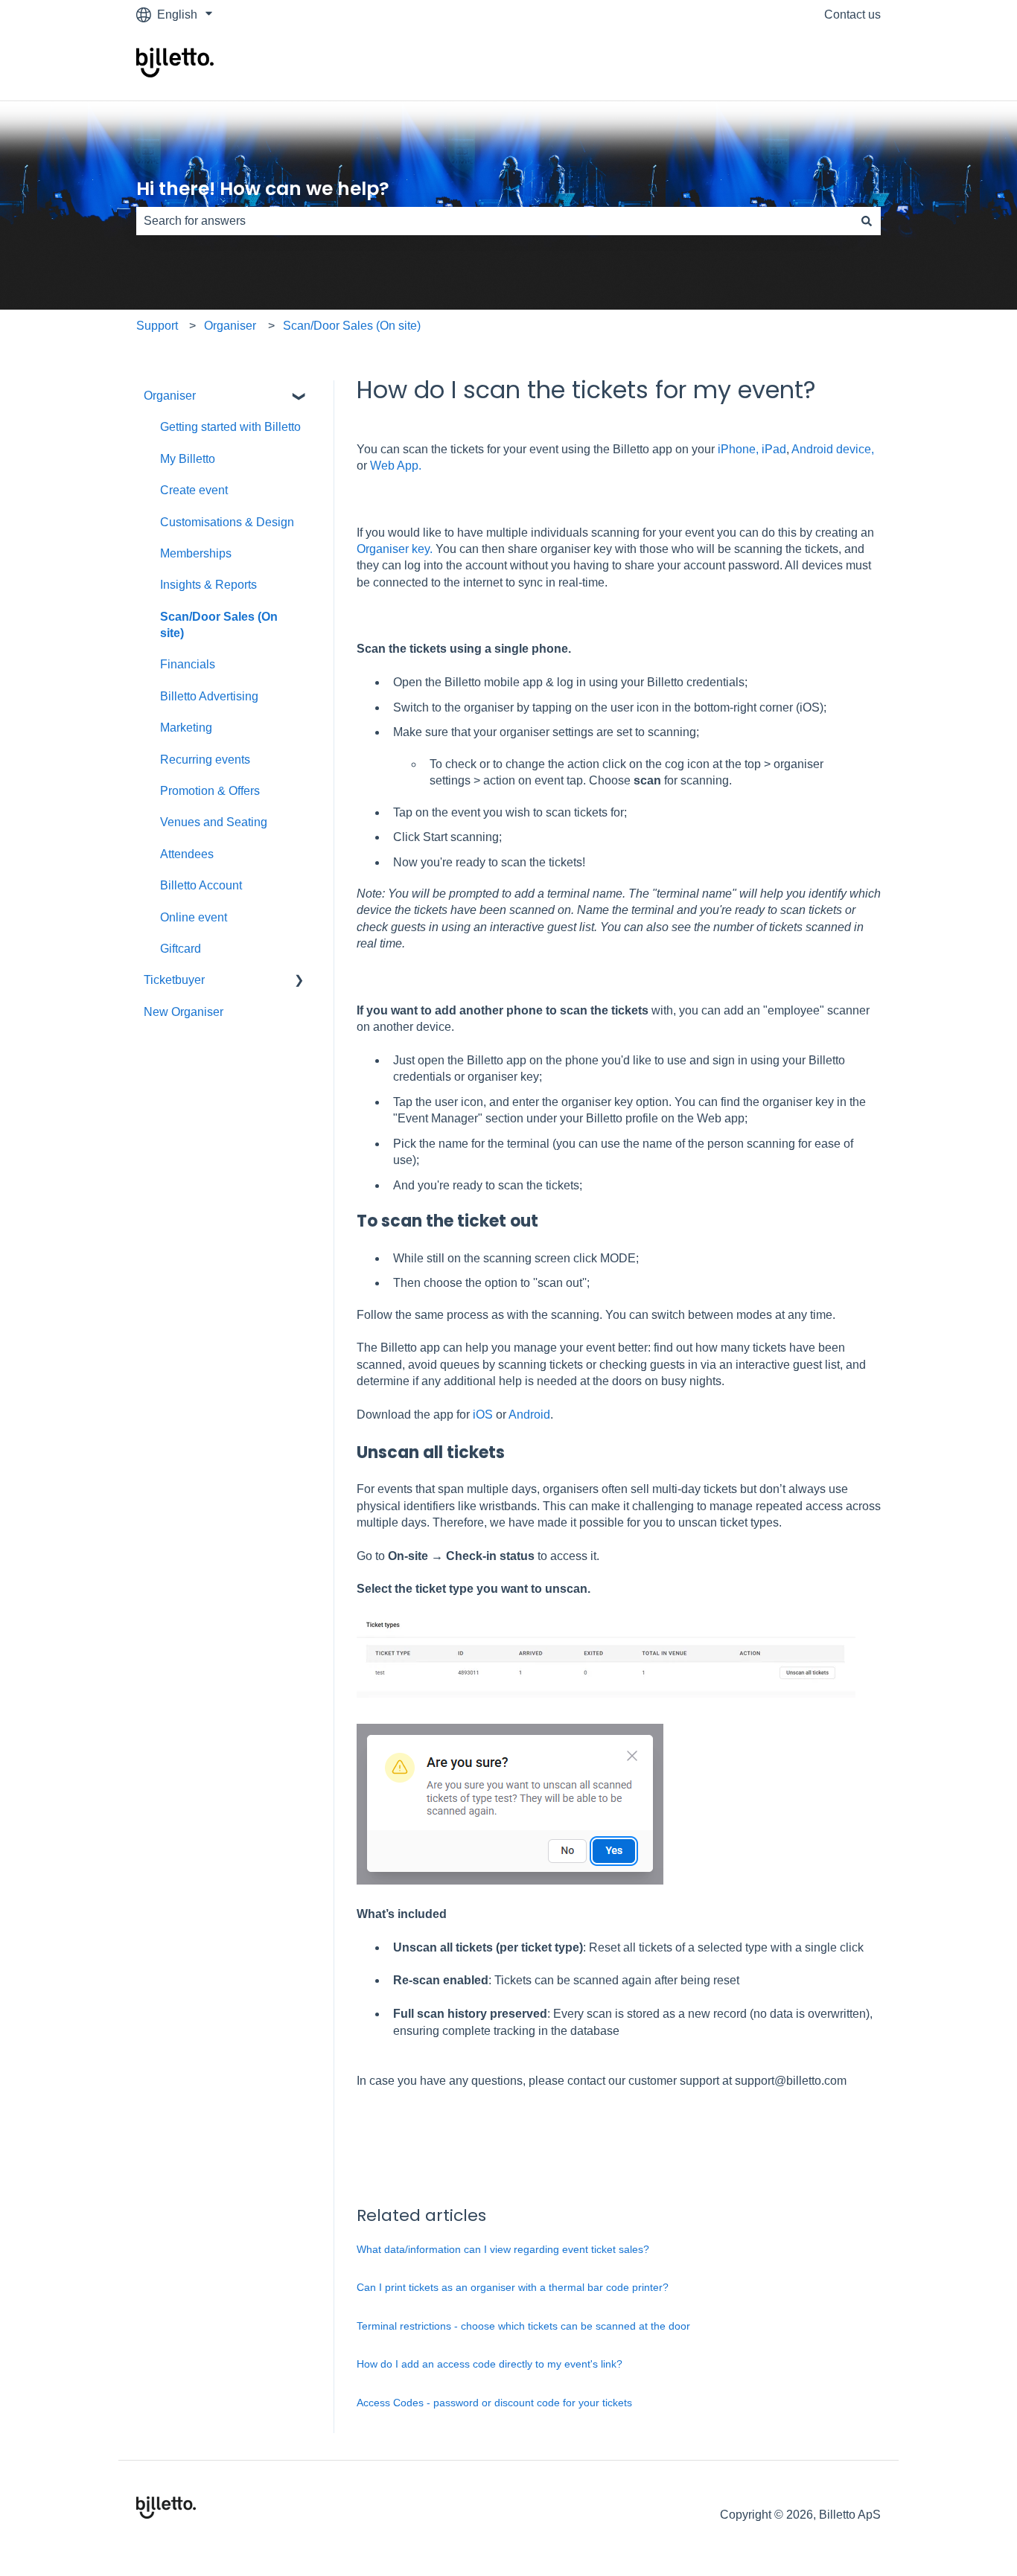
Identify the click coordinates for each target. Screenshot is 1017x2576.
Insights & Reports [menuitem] (208, 585)
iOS (483, 1415)
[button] (299, 397)
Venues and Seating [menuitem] (214, 822)
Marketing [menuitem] (186, 728)
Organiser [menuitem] (170, 396)
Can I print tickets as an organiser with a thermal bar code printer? (513, 2287)
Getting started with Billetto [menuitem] (230, 427)
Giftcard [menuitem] (181, 949)
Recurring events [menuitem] (205, 760)
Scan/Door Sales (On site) (352, 326)
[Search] (867, 221)
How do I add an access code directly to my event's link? (490, 2364)
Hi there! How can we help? (263, 189)
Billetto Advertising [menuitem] (209, 696)
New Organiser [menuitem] (184, 1012)
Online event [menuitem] (194, 917)
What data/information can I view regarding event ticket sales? (503, 2249)
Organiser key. (395, 549)
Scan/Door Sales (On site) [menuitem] (219, 625)
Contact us (852, 15)
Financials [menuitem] (188, 664)
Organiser (230, 326)
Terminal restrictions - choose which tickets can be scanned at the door (523, 2326)
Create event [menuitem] (194, 490)
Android (529, 1415)
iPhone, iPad (750, 449)
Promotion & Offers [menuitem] (210, 791)
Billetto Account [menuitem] (201, 885)
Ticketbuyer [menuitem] (174, 980)
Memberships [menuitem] (196, 553)
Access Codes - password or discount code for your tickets (494, 2403)
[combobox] (494, 221)
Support (157, 326)
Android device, (833, 449)
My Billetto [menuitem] (188, 459)
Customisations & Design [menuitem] (227, 522)
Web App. (396, 466)
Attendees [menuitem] (187, 854)
